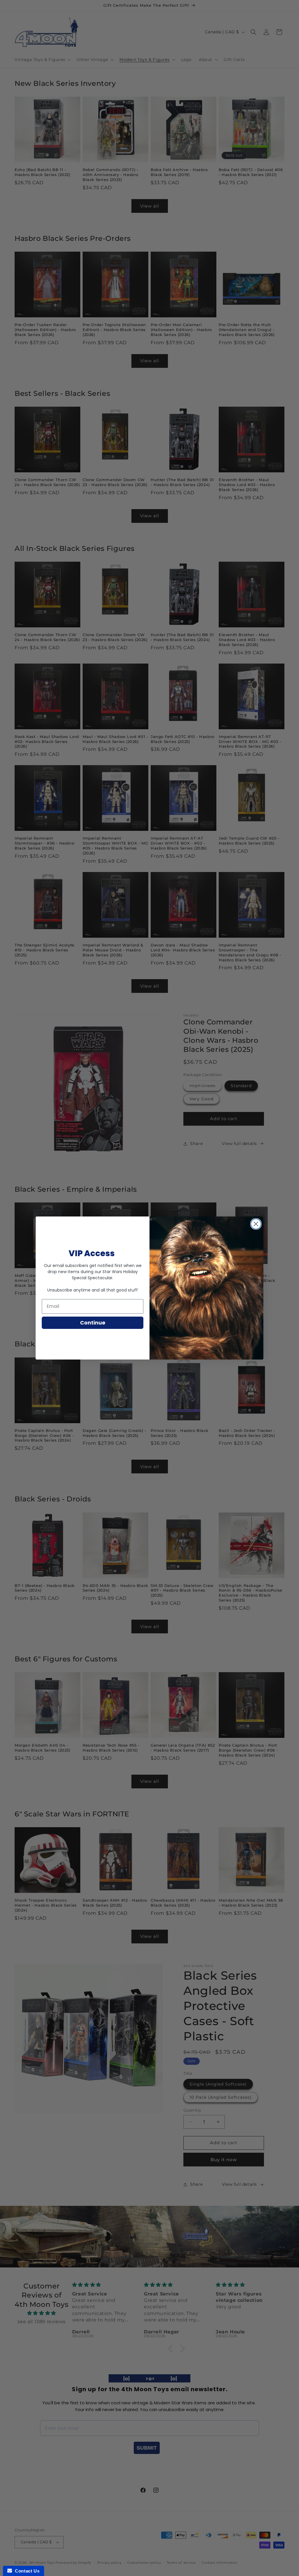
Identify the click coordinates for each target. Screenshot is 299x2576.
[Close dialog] (256, 1224)
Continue (93, 1323)
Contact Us (26, 2571)
